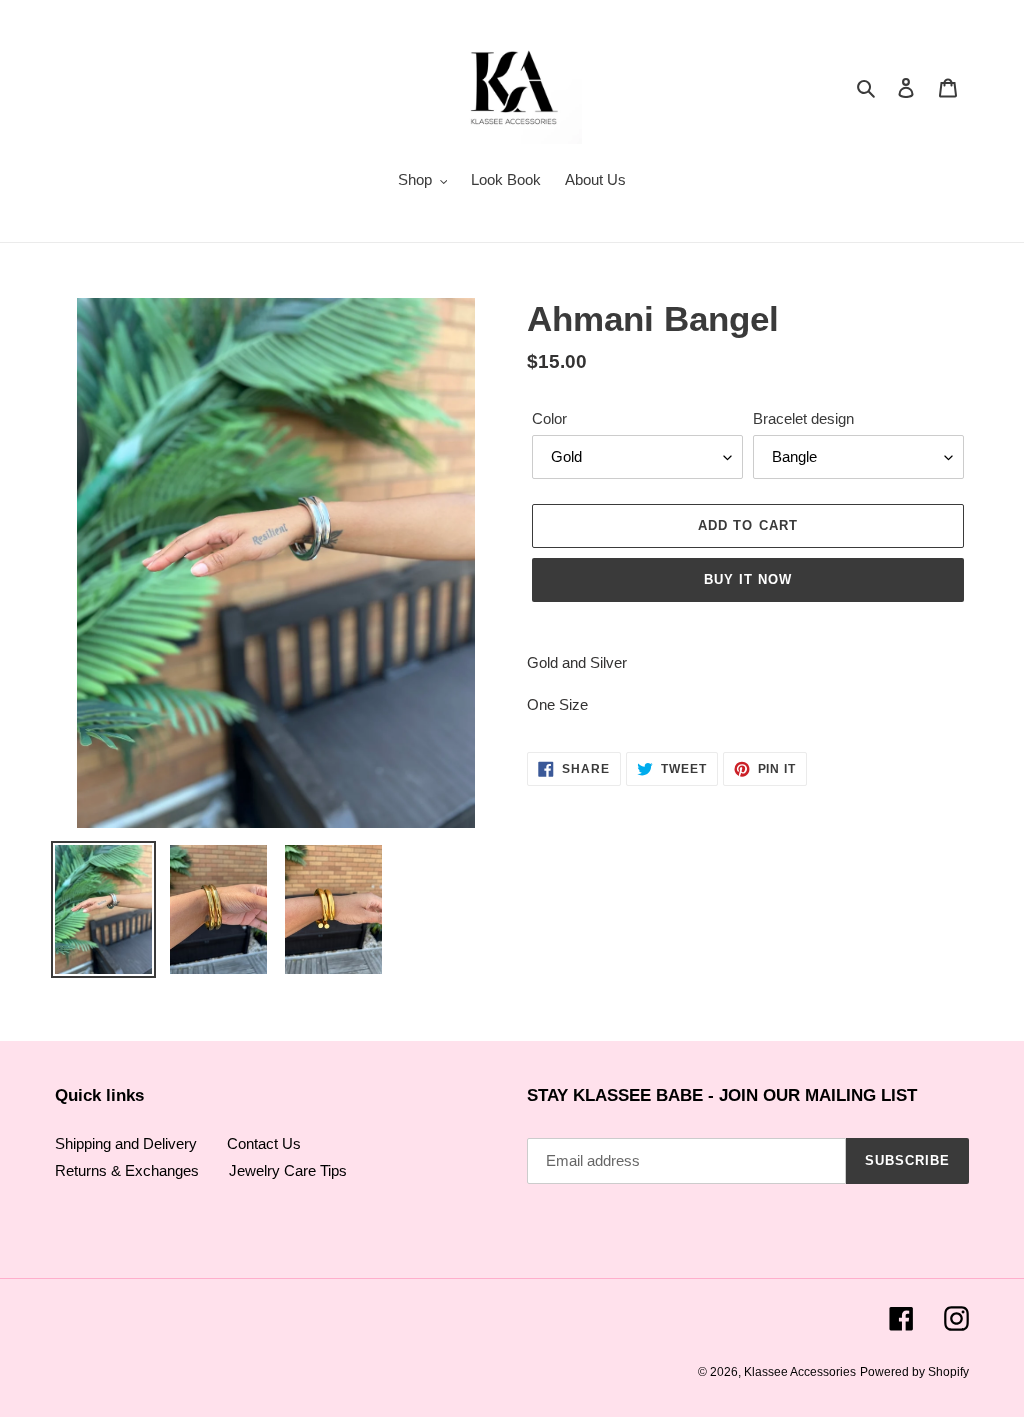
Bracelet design (803, 418)
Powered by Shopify (914, 1372)
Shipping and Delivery (126, 1143)
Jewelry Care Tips (288, 1170)
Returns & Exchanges (127, 1170)
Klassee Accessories (800, 1372)
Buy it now (748, 579)
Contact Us (264, 1143)
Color (549, 418)
